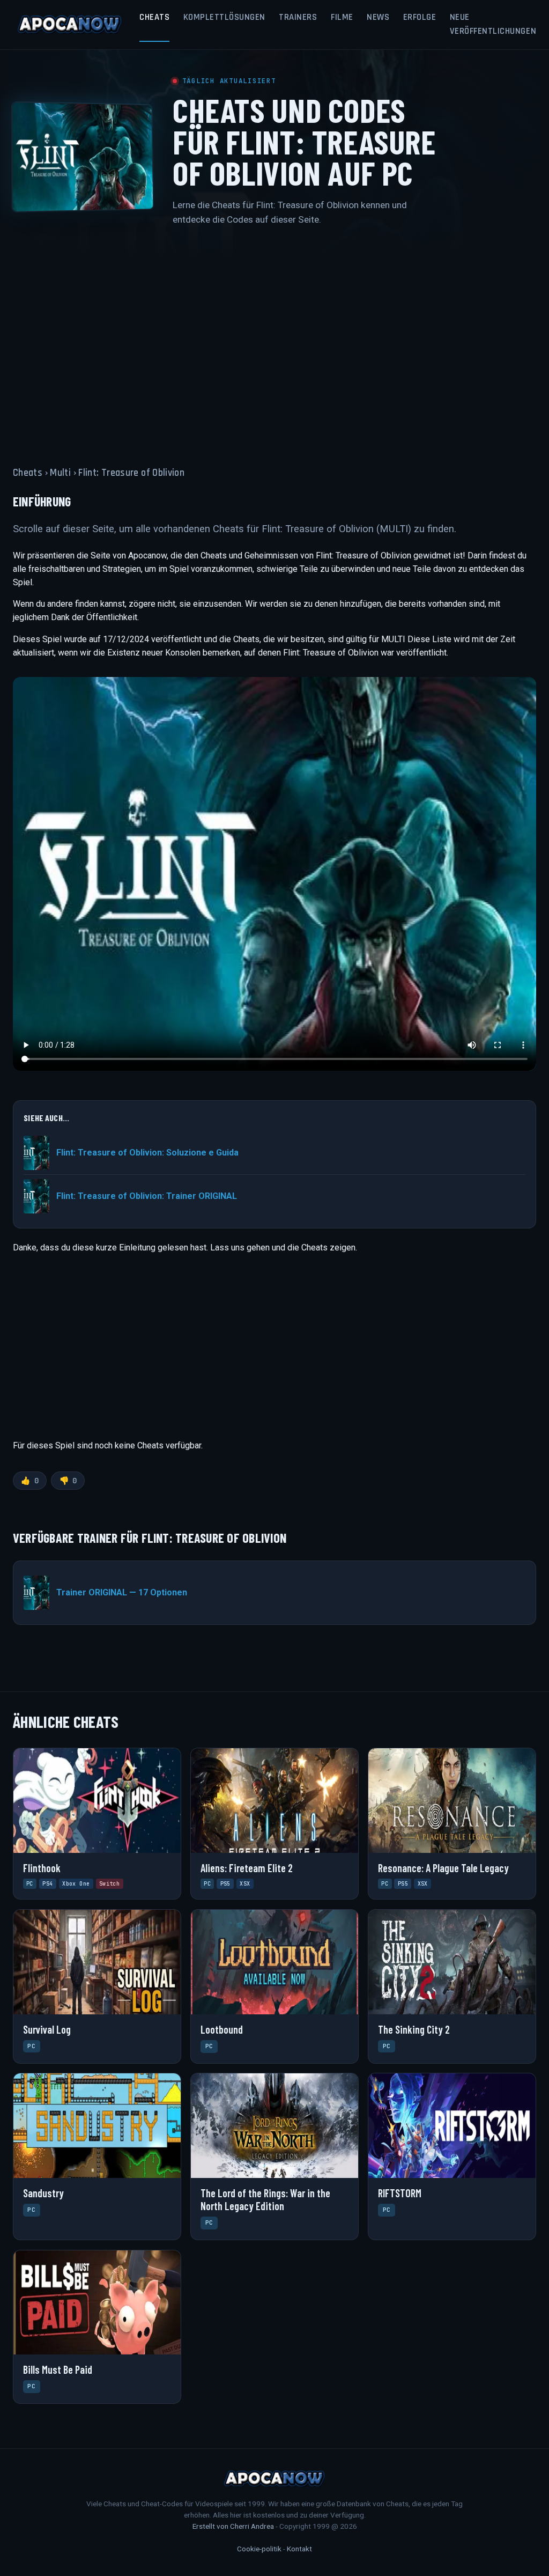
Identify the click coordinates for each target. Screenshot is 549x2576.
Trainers (298, 17)
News (378, 17)
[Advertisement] (274, 340)
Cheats (154, 17)
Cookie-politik (259, 2549)
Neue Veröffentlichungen (493, 24)
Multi (60, 473)
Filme (342, 17)
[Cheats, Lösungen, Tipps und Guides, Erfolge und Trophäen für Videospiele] (70, 25)
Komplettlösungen (224, 17)
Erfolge (420, 17)
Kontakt (299, 2549)
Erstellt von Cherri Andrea (233, 2526)
